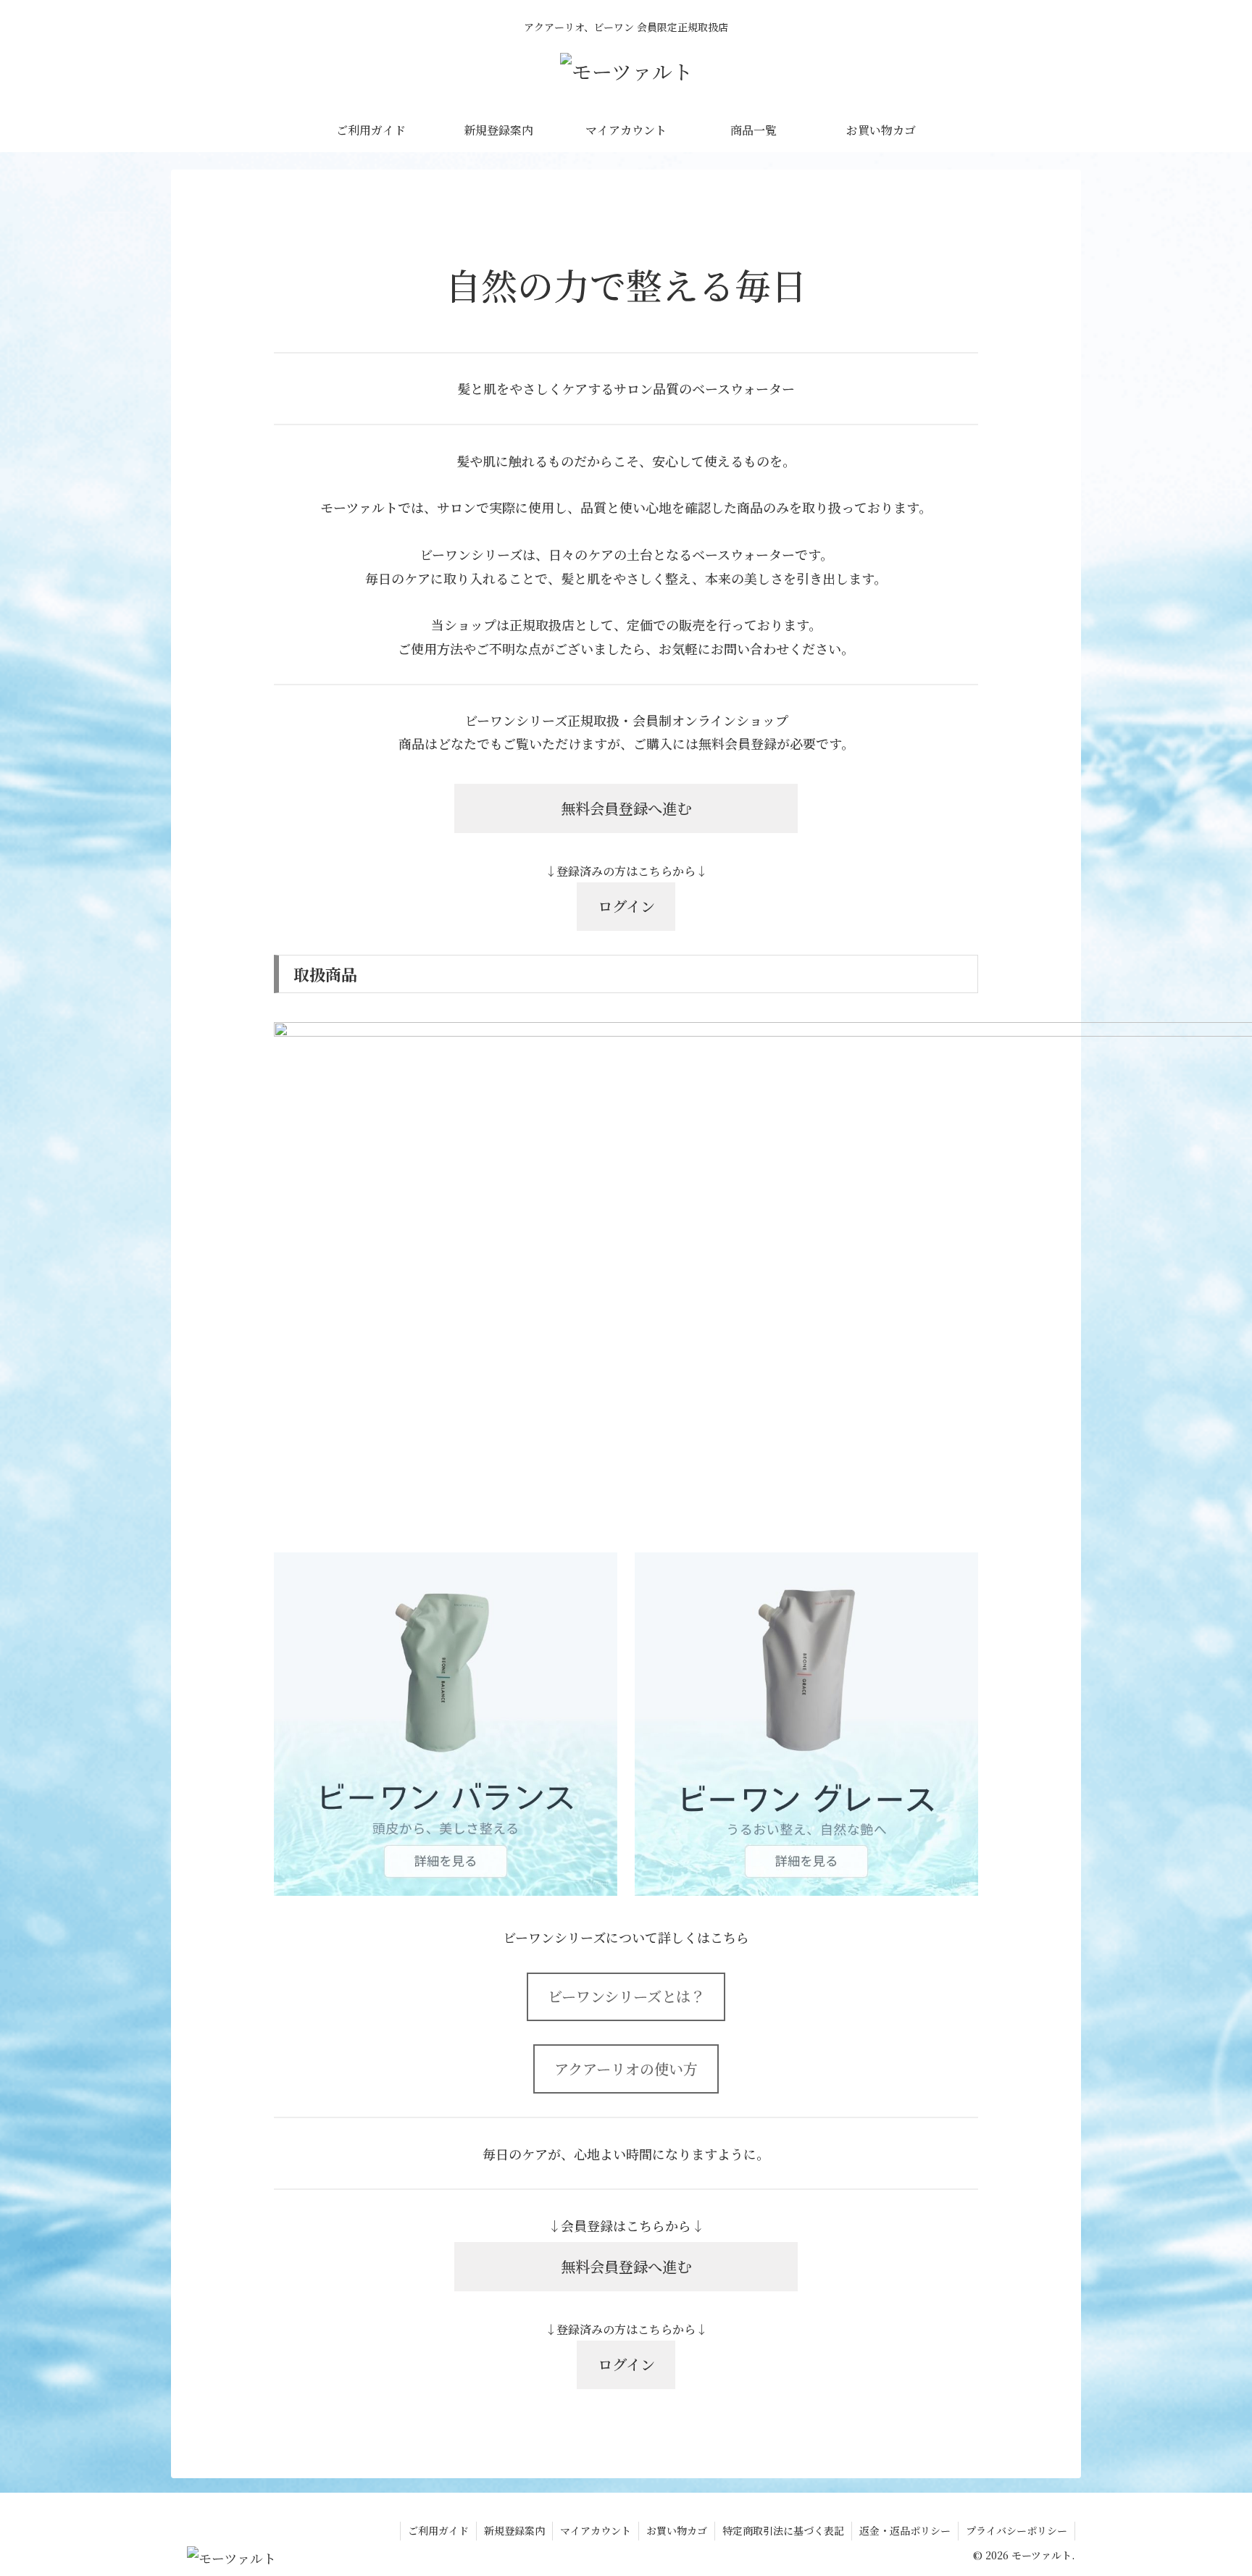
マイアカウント (596, 2530)
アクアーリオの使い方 (626, 2069)
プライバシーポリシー (1017, 2530)
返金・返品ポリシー (905, 2530)
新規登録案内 (514, 2530)
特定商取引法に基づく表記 (783, 2530)
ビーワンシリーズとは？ (626, 1996)
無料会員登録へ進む (626, 808)
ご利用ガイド (438, 2530)
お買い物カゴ (677, 2530)
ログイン (626, 906)
